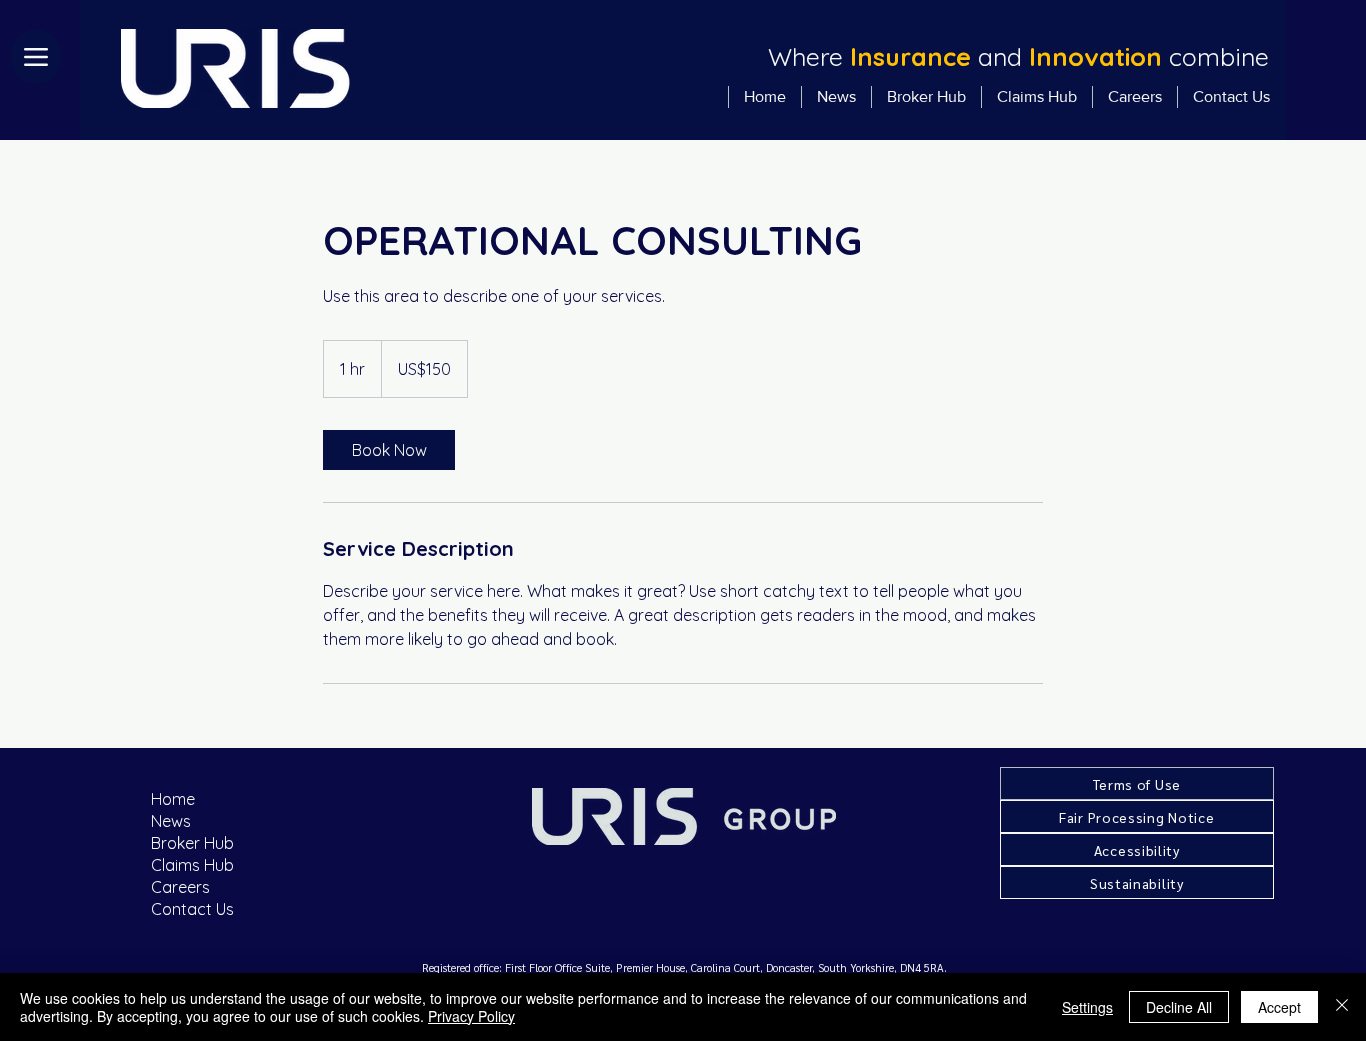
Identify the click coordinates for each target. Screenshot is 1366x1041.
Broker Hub (192, 843)
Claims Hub (192, 865)
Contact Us (192, 909)
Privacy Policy (471, 1016)
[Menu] (36, 56)
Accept (1279, 1007)
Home (173, 799)
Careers (180, 887)
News (171, 821)
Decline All (1179, 1007)
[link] (389, 450)
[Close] (1342, 1007)
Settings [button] (1087, 1007)
